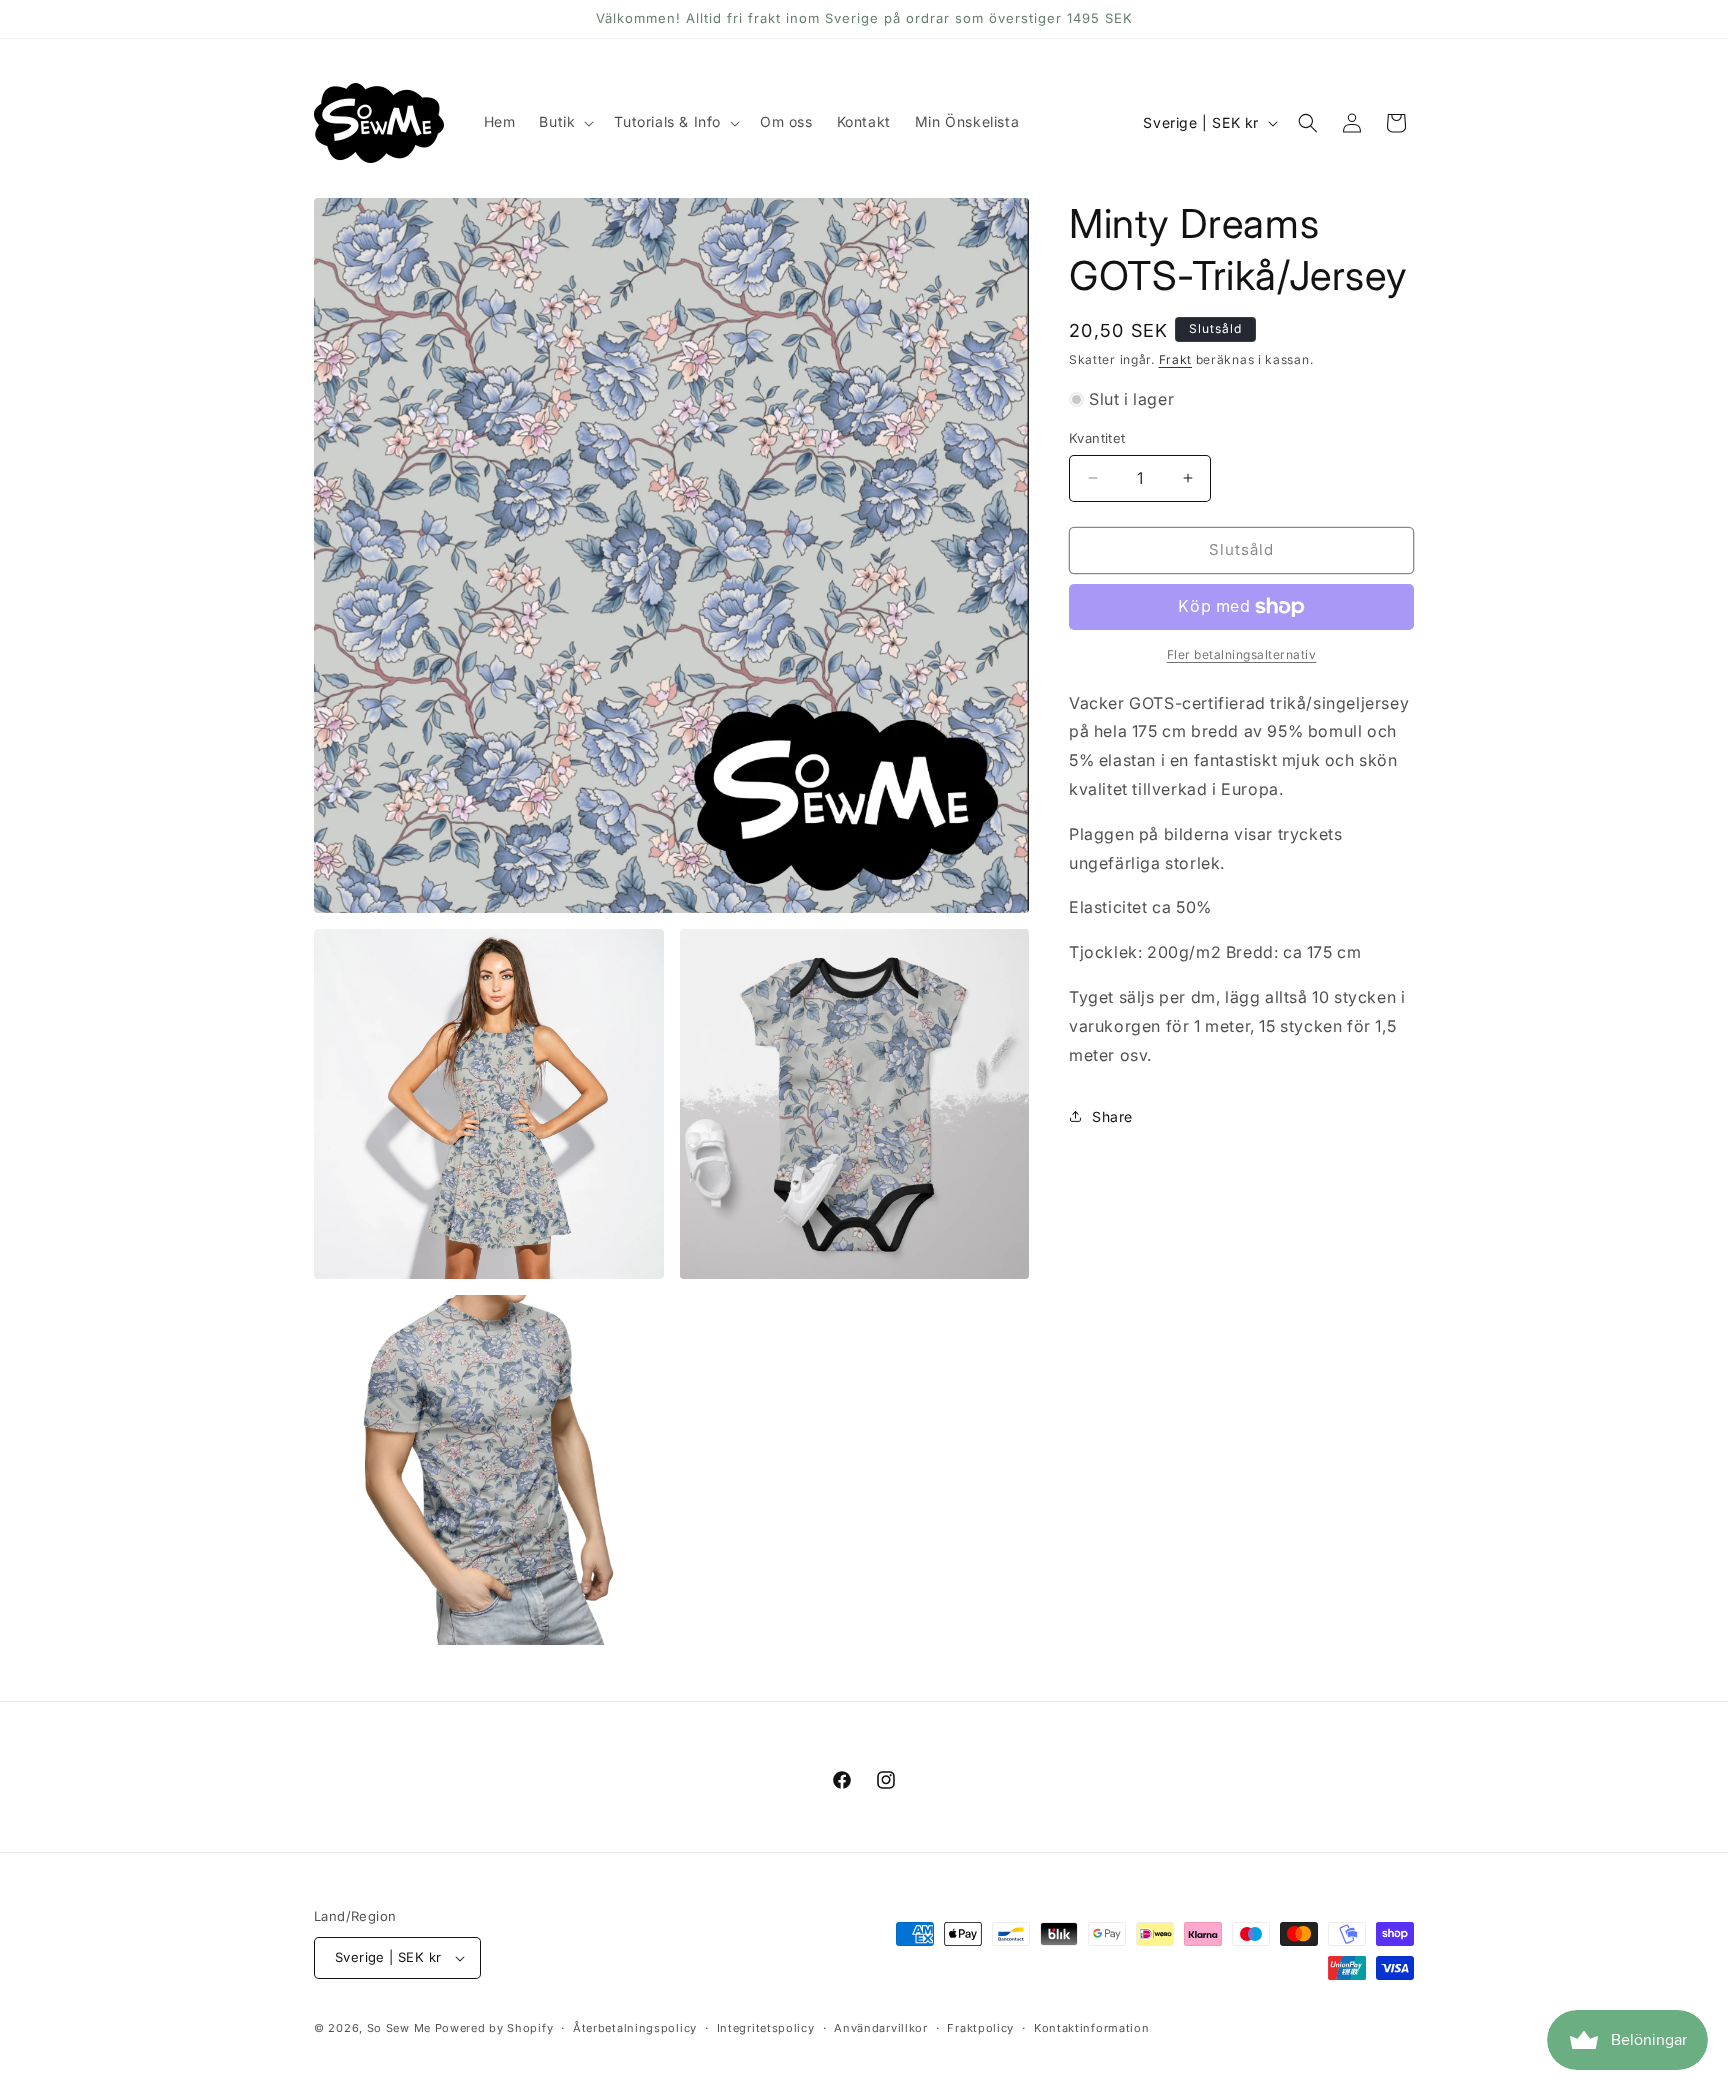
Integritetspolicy (766, 2028)
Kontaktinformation (1092, 2028)
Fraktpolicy (980, 2028)
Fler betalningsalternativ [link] (1242, 654)
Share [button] (1112, 1116)
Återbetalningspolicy (635, 2028)
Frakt (1176, 359)
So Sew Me (399, 2028)
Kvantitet (1097, 438)
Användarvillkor (881, 2028)
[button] (564, 122)
